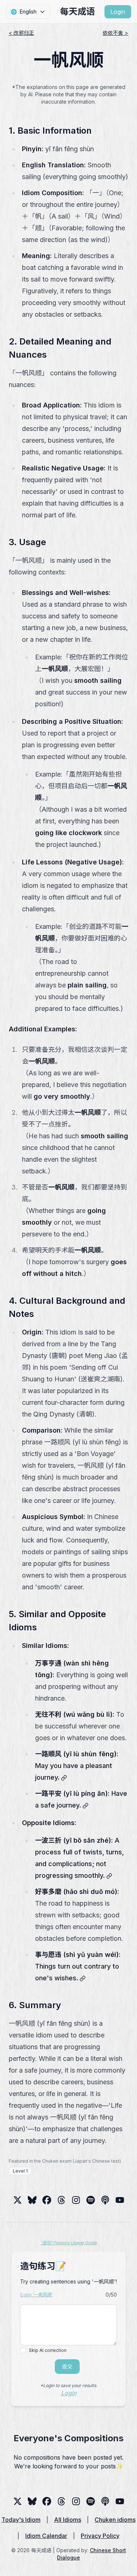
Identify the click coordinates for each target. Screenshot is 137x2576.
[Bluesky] (32, 2200)
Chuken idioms (115, 2520)
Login (118, 12)
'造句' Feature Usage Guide (69, 2243)
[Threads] (47, 2200)
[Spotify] (91, 2200)
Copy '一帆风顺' (36, 2295)
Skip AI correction (48, 2350)
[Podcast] (105, 2200)
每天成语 (77, 12)
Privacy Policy (100, 2536)
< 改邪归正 (21, 33)
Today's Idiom (21, 2520)
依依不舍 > (115, 33)
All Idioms (68, 2520)
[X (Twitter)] (18, 2200)
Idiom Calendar (46, 2536)
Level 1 (20, 2171)
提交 (67, 2366)
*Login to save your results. (69, 2385)
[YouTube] (120, 2200)
